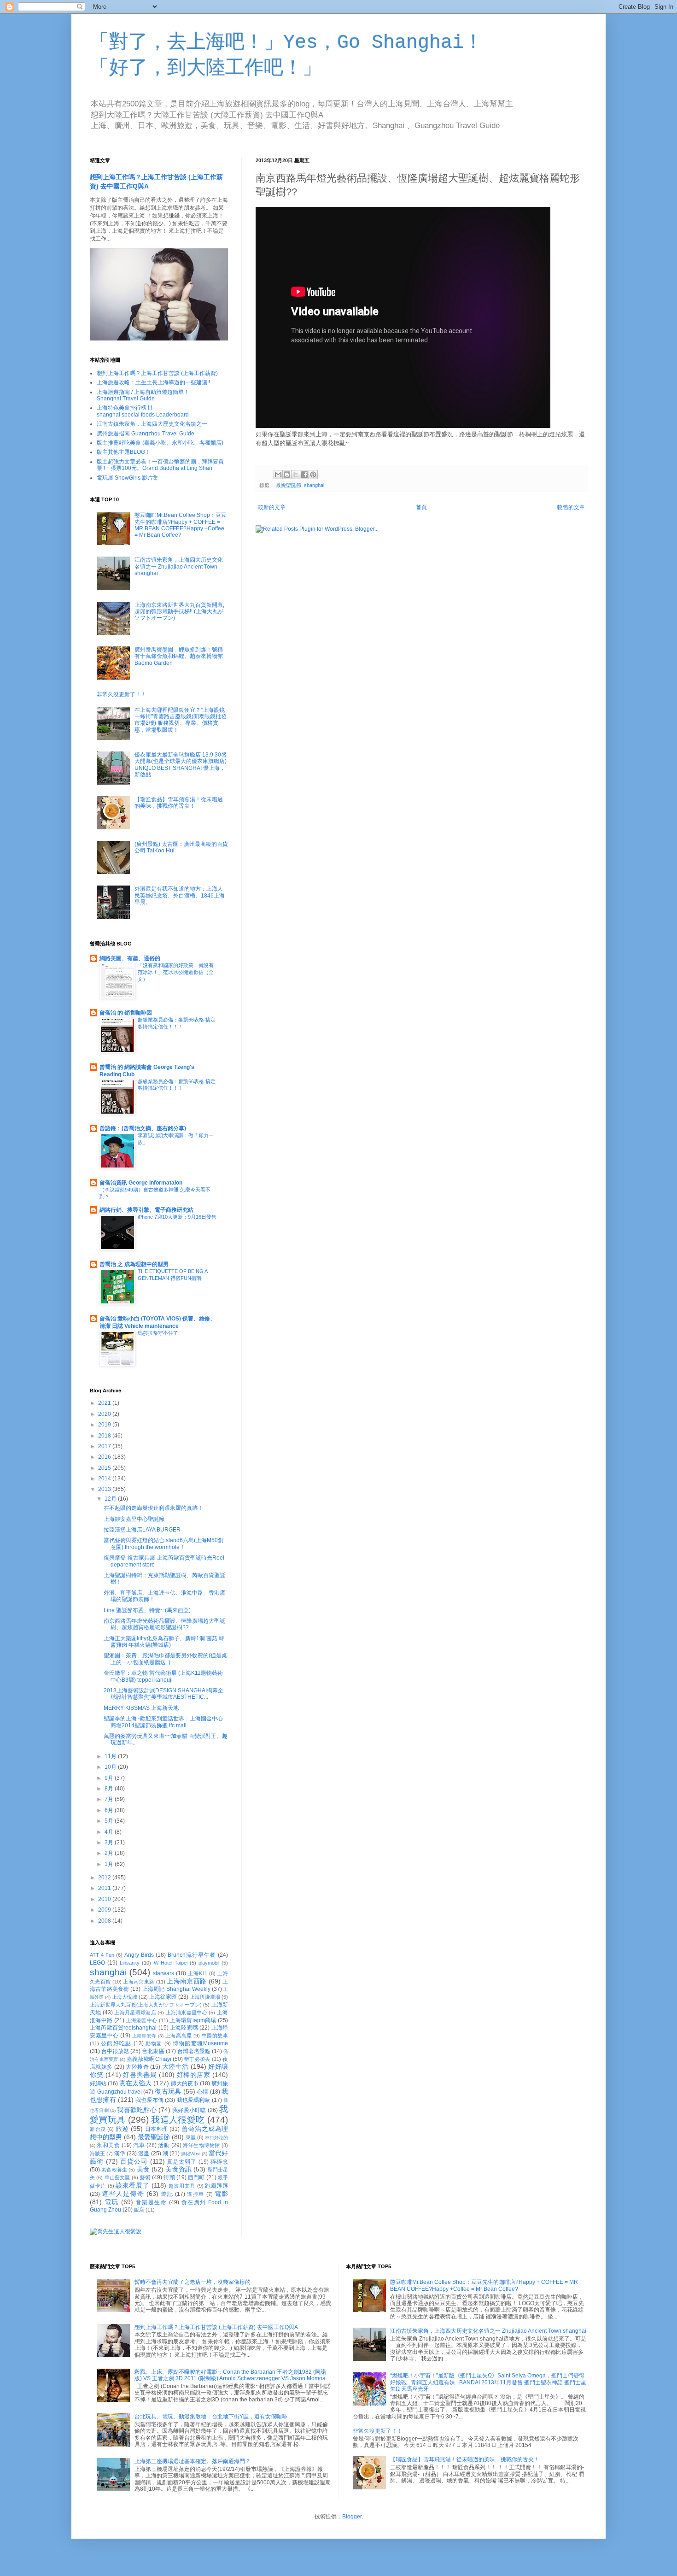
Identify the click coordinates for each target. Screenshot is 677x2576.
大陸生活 (175, 2066)
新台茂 (98, 2129)
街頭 (169, 2177)
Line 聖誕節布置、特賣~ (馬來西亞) (147, 1610)
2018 (105, 1436)
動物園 (154, 2043)
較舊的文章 (571, 507)
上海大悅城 (125, 1997)
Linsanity (130, 1963)
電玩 (112, 2202)
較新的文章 (272, 507)
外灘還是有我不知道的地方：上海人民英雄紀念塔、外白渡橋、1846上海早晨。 (180, 895)
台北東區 (153, 2051)
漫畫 (144, 2154)
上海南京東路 (139, 1982)
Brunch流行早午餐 (192, 1955)
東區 (191, 2137)
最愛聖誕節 (289, 485)
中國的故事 (215, 2036)
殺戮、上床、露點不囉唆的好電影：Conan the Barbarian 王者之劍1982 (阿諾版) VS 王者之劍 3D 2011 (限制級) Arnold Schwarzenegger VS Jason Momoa (230, 2375)
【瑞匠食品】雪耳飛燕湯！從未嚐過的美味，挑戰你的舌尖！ (179, 803)
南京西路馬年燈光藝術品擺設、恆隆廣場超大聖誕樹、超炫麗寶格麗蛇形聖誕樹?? (164, 1624)
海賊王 (97, 2154)
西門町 (196, 2177)
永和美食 (108, 2145)
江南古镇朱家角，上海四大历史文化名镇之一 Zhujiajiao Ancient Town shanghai (179, 566)
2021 (105, 1403)
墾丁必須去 (197, 2059)
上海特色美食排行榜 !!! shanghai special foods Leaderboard (143, 411)
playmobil (209, 1963)
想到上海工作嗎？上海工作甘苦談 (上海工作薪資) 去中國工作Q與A (216, 2327)
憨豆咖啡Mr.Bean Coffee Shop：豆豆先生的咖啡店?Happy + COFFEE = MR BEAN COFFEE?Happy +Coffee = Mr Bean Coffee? (181, 525)
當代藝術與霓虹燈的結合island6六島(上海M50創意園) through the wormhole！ (163, 1543)
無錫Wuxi (191, 2154)
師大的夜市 (185, 2083)
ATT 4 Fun (102, 1955)
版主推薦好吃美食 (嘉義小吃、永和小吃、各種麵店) (160, 443)
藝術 (145, 2177)
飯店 (139, 2210)
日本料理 (157, 2129)
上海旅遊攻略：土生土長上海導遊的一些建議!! (153, 382)
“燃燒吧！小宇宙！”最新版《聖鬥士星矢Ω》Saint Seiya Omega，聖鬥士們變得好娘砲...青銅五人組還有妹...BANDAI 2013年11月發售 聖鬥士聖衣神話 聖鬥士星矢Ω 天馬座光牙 (488, 2382)
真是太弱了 (182, 2162)
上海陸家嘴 (184, 2028)
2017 (105, 1446)
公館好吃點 (116, 2043)
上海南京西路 (187, 1981)
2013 (105, 1489)
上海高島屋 (179, 2036)
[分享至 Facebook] (304, 475)
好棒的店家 (194, 2075)
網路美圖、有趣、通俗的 (130, 958)
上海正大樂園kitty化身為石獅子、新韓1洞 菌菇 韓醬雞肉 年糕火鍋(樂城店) (164, 1642)
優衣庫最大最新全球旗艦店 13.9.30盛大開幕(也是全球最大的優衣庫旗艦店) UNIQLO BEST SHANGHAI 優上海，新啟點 (181, 765)
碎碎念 (219, 2162)
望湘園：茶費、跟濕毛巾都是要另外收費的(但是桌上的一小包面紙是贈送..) (165, 1659)
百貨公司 (134, 2161)
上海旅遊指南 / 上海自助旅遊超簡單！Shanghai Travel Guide (143, 395)
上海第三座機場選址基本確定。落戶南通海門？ (193, 2461)
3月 (110, 1843)
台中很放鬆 (115, 2051)
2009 (105, 1910)
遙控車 (196, 2194)
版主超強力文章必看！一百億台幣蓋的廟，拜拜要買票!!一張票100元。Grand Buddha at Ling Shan (160, 465)
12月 (111, 1499)
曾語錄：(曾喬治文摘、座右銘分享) (143, 1128)
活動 (164, 2145)
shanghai (314, 485)
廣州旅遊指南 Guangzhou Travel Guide (146, 434)
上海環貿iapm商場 (193, 2020)
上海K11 (198, 1973)
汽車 (139, 2145)
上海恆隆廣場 (205, 1997)
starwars (163, 1973)
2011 (105, 1888)
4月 (110, 1832)
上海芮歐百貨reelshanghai (123, 2028)
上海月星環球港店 (135, 2013)
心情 (203, 2092)
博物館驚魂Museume (200, 2043)
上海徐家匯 (163, 1997)
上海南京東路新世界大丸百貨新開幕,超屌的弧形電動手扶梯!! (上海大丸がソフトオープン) (179, 612)
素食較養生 (114, 2170)
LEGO (97, 1963)
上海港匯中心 (141, 2020)
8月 (110, 1789)
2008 (105, 1921)
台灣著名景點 (194, 2051)
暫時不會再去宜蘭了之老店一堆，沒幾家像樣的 (193, 2282)
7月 (110, 1799)
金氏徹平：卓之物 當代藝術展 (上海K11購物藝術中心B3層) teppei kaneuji (163, 1676)
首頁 (421, 507)
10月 (111, 1767)
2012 (105, 1878)
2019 (105, 1425)
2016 (105, 1457)
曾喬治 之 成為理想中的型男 (134, 1264)
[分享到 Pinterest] (313, 475)
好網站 (98, 2083)
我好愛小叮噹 (189, 2110)
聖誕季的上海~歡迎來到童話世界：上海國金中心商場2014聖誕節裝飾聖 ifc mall (163, 1722)
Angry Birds (139, 1955)
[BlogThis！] (287, 475)
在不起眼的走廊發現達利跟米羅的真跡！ (153, 1508)
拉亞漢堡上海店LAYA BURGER (142, 1530)
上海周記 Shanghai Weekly (176, 1989)
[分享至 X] (296, 475)
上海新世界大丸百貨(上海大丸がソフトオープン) (146, 2005)
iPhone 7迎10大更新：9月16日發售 (177, 1217)
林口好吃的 (216, 2138)
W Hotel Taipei (171, 1963)
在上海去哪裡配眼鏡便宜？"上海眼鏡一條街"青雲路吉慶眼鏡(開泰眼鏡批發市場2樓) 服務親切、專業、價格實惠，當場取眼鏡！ (181, 720)
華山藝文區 (117, 2177)
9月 (110, 1778)
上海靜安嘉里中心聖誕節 (134, 1519)
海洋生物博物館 (201, 2145)
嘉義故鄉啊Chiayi (149, 2059)
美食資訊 (178, 2169)
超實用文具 (182, 2186)
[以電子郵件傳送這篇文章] (278, 475)
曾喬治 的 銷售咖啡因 (126, 1013)
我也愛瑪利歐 (194, 2100)
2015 (105, 1468)
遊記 (167, 2194)
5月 (110, 1821)
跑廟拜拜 (216, 2186)
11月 (111, 1756)
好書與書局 (140, 2075)
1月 (110, 1864)
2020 (105, 1414)
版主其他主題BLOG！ (124, 452)
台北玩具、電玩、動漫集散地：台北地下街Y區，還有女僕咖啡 (211, 2417)
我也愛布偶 (149, 2100)
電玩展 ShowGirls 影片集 (128, 478)
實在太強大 (135, 2083)
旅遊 (122, 2129)
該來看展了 (132, 2185)
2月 (110, 1853)
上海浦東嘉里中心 (187, 2013)
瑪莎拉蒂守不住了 (158, 1333)
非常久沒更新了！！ (122, 694)
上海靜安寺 (144, 2036)
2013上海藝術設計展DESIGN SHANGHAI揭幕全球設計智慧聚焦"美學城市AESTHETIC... (163, 1694)
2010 (105, 1899)
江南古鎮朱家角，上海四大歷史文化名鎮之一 (152, 424)
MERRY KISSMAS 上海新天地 (141, 1708)
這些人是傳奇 (123, 2194)
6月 (110, 1810)
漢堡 (120, 2154)
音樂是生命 (152, 2202)
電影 (221, 2194)
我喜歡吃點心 (137, 2110)
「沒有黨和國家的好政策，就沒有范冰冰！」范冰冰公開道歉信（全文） (176, 972)
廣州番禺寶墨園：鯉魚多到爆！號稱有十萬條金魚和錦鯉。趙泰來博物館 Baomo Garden (179, 656)
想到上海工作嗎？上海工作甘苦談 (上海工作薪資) (157, 373)
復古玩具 (168, 2091)
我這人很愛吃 (178, 2120)
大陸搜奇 (137, 2067)
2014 (105, 1479)
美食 (143, 2169)
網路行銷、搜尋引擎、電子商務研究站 (146, 1210)
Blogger (352, 2517)
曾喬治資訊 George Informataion (141, 1183)
